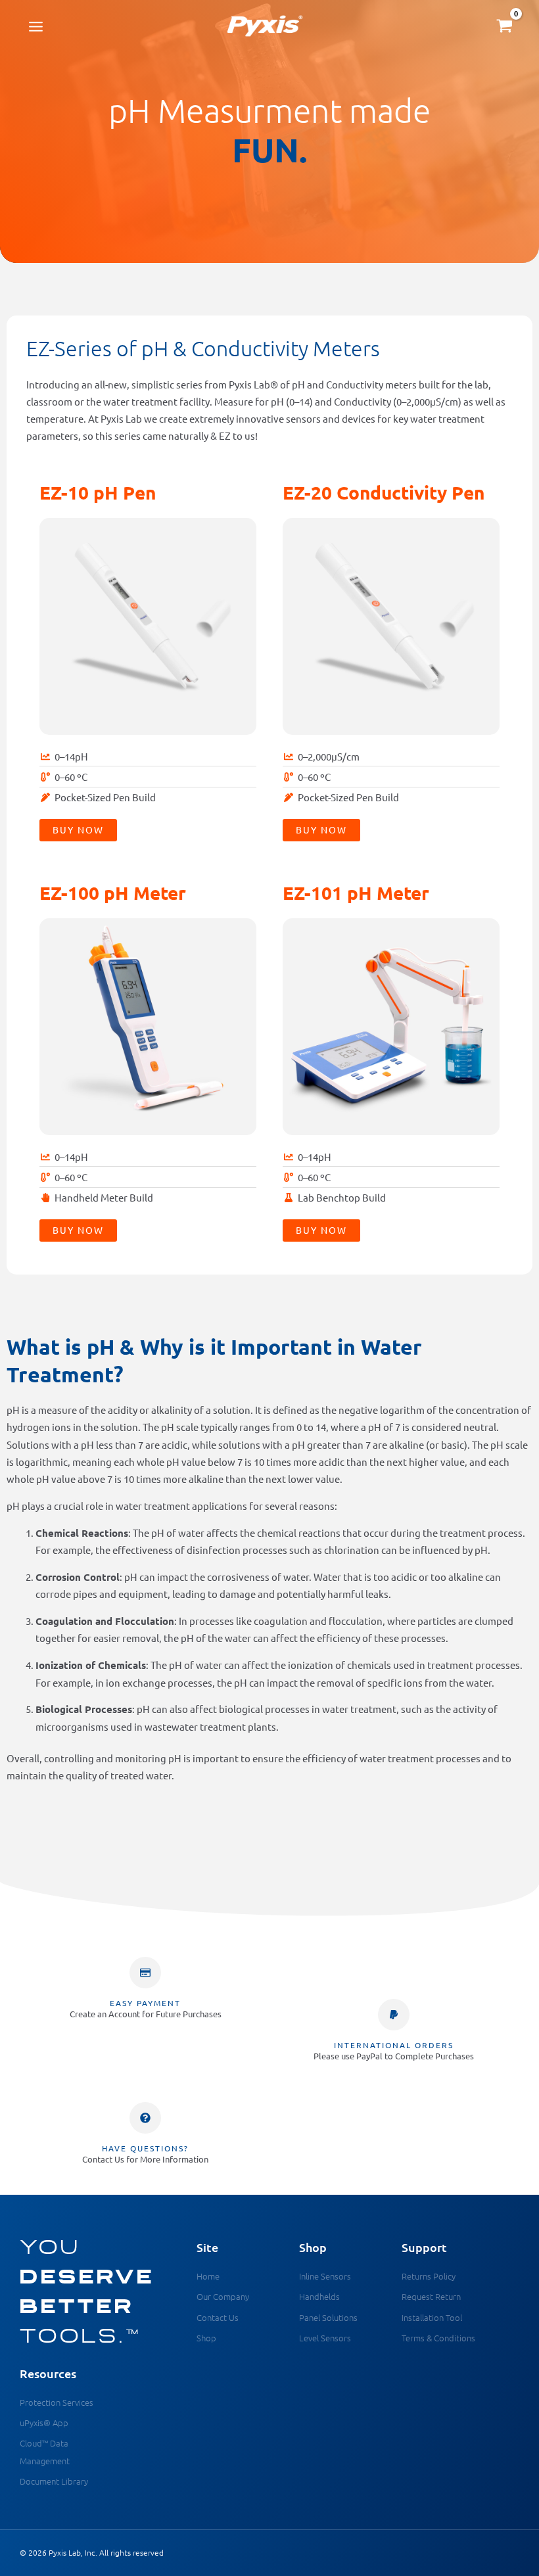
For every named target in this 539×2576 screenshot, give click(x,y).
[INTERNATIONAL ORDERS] (394, 2015)
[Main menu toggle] (36, 26)
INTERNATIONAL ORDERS (394, 2045)
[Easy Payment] (145, 1973)
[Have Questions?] (145, 2118)
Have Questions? (145, 2148)
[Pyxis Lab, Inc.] (265, 26)
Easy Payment (145, 2003)
